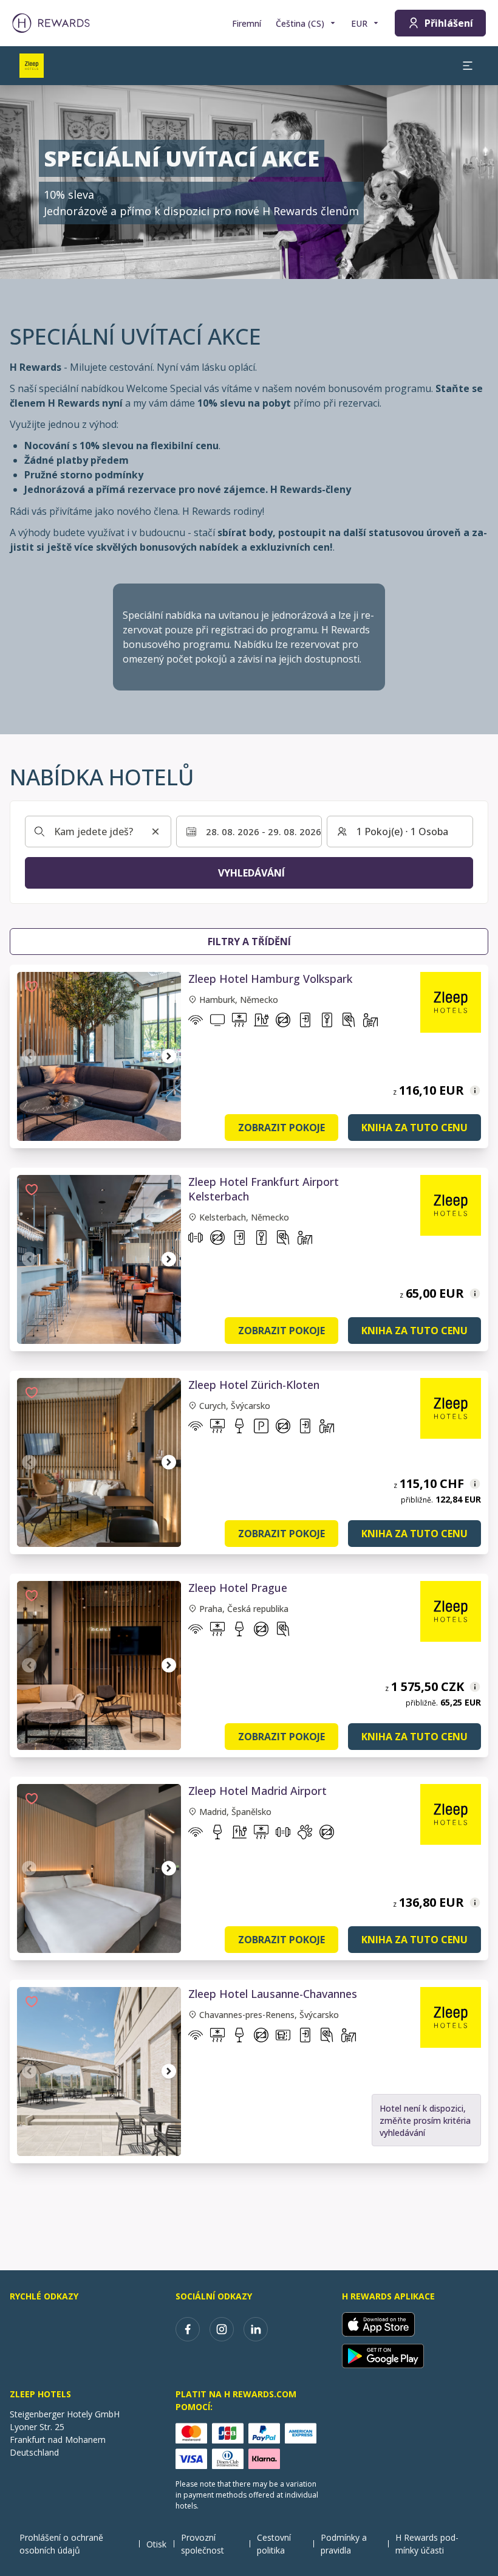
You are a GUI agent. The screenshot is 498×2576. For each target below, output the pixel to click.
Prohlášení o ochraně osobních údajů (61, 2544)
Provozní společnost (203, 2544)
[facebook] (188, 2329)
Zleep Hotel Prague (238, 1588)
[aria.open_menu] (468, 66)
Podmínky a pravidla (344, 2544)
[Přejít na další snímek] (169, 1056)
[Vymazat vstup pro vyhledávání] (155, 832)
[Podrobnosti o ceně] (475, 1090)
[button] (32, 987)
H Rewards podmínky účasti (427, 2544)
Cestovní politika (274, 2544)
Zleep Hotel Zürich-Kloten (254, 1385)
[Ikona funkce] (196, 1022)
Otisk (156, 2544)
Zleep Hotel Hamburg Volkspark (270, 979)
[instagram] (222, 2329)
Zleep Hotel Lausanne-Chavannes (273, 1994)
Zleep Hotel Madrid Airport (258, 1791)
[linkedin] (256, 2329)
